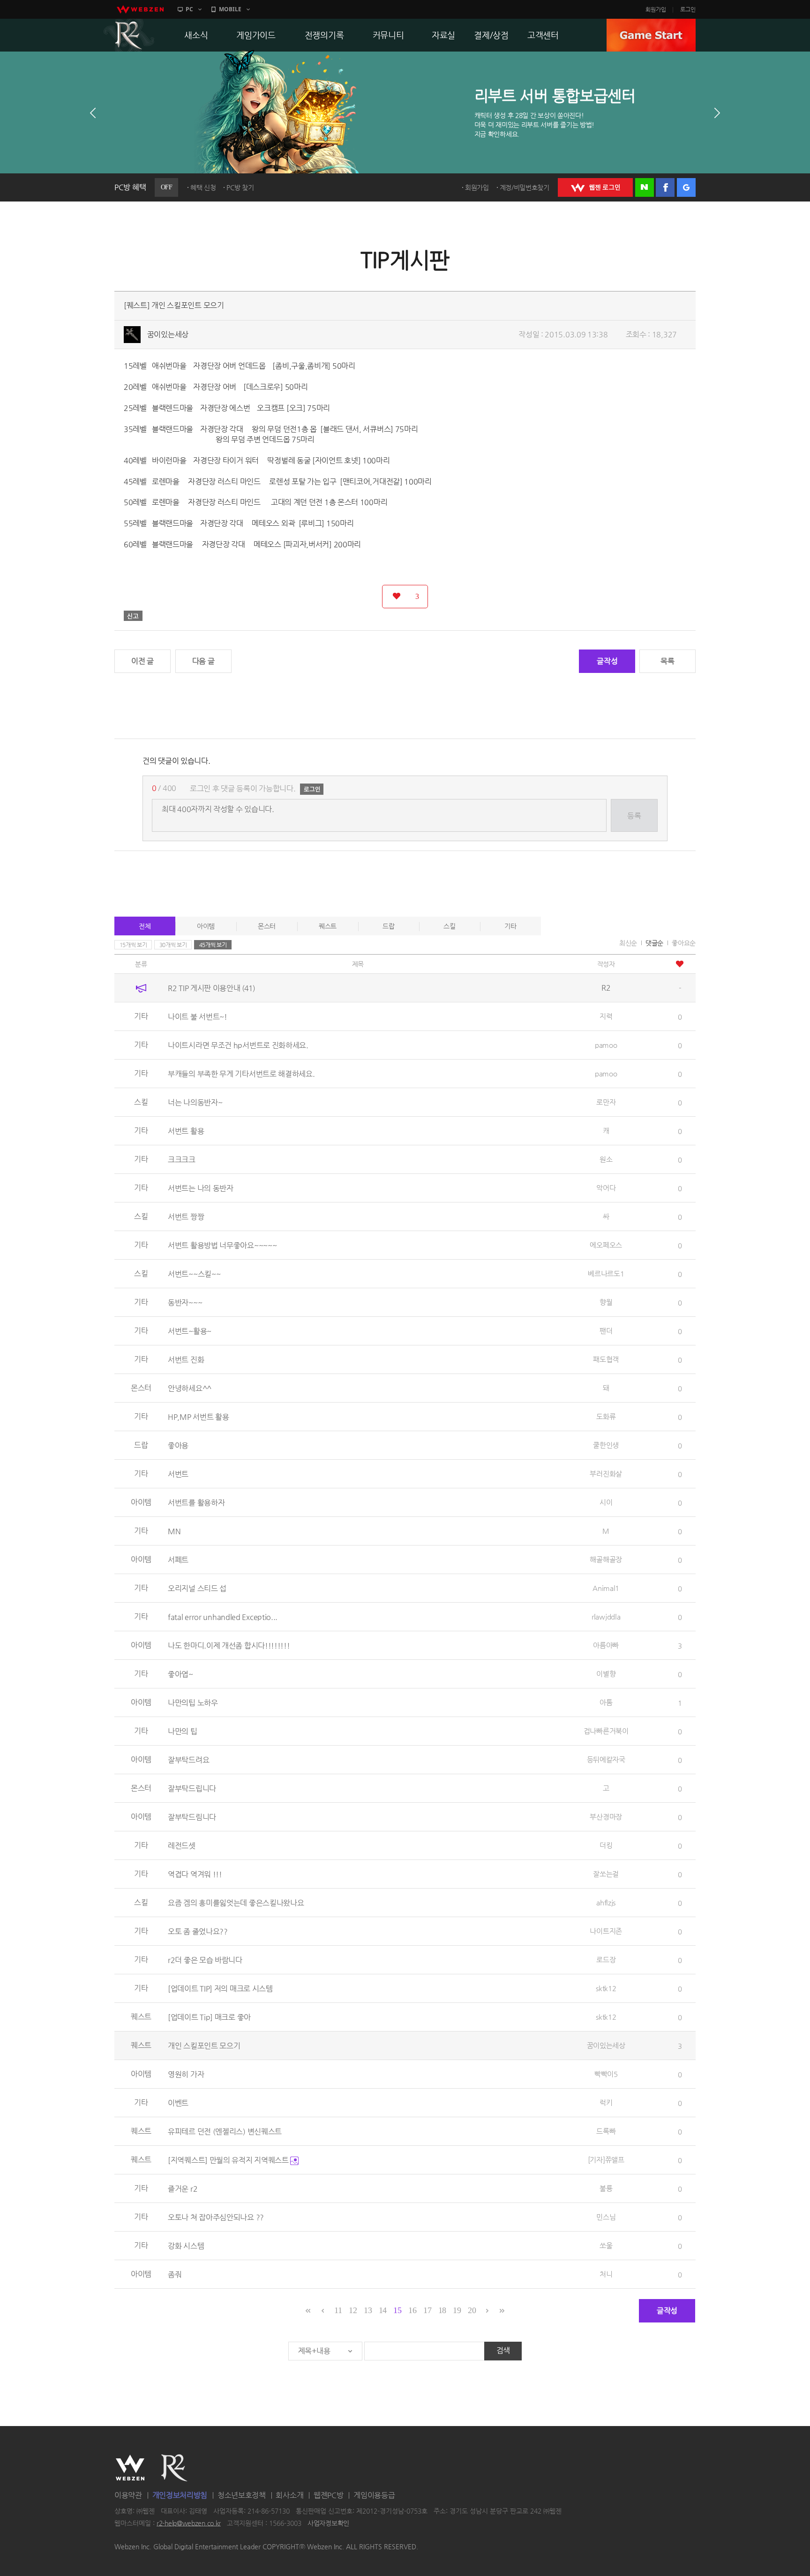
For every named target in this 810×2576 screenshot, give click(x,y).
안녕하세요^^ (190, 1388)
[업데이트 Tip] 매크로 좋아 (209, 2017)
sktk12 (606, 1988)
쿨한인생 (606, 1445)
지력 (606, 1016)
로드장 (606, 1960)
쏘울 (606, 2245)
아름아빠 (606, 1645)
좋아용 (178, 1445)
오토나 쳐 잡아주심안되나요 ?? (216, 2217)
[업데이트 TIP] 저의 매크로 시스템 (220, 1989)
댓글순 (654, 943)
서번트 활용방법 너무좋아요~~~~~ (222, 1245)
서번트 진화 (186, 1360)
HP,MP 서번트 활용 (198, 1417)
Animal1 (606, 1588)
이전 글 (142, 661)
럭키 (606, 2102)
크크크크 (182, 1160)
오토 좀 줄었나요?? (198, 1931)
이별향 (606, 1674)
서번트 (178, 1474)
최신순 (628, 943)
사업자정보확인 (328, 2523)
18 (442, 2310)
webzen (140, 9)
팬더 (606, 1331)
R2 (129, 35)
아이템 (206, 926)
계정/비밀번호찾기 (525, 187)
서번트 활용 (186, 1131)
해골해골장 (606, 1559)
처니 (606, 2274)
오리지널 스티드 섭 (197, 1588)
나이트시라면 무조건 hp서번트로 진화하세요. (238, 1045)
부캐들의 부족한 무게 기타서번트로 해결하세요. (241, 1074)
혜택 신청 (203, 187)
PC (189, 9)
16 (412, 2310)
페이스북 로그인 (665, 187)
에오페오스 (606, 1245)
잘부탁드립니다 (192, 1788)
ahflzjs (606, 1902)
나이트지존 (606, 1931)
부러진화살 (606, 1474)
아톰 (606, 1702)
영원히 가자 (186, 2074)
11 (338, 2310)
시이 (606, 1502)
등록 (634, 816)
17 (427, 2310)
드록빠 (606, 2131)
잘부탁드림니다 (192, 1817)
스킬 (449, 926)
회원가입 (656, 9)
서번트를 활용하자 (196, 1503)
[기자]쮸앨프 (606, 2160)
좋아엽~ (180, 1674)
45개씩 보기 (213, 945)
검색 (503, 2350)
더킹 (606, 1845)
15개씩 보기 (133, 945)
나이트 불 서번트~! (198, 1017)
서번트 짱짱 (186, 1217)
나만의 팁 (183, 1731)
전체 (145, 926)
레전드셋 (182, 1846)
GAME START (651, 35)
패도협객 (606, 1359)
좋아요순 (684, 943)
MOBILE (230, 9)
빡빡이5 (606, 2074)
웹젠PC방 (329, 2495)
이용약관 (128, 2495)
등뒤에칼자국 (606, 1759)
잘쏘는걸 (606, 1874)
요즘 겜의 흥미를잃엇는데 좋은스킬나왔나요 (236, 1903)
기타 (510, 926)
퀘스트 (328, 926)
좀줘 (175, 2274)
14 (383, 2310)
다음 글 (203, 661)
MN (174, 1531)
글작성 (607, 661)
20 (472, 2310)
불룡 (606, 2188)
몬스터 (267, 926)
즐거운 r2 (183, 2189)
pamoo (606, 1045)
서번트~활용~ (190, 1331)
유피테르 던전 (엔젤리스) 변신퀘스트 (225, 2132)
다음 (717, 113)
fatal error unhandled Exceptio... (223, 1617)
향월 (606, 1302)
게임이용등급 (374, 2495)
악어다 (606, 1188)
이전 (93, 113)
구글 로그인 (686, 187)
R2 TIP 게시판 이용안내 (211, 988)
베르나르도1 (606, 1273)
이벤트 (178, 2103)
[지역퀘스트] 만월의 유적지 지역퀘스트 (229, 2160)
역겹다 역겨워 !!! (195, 1874)
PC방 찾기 (240, 187)
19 (457, 2310)
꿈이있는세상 (168, 334)
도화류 (606, 1416)
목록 (667, 661)
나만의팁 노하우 (193, 1703)
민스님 (606, 2217)
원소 (606, 1159)
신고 (133, 616)
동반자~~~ (185, 1303)
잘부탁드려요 (188, 1760)
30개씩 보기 (173, 945)
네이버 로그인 (645, 187)
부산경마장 (606, 1817)
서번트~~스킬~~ (194, 1274)
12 (353, 2310)
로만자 (606, 1102)
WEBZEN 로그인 (595, 187)
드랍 (388, 926)
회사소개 (289, 2495)
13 (368, 2310)
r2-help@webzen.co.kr (189, 2523)
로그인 (688, 9)
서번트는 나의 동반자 (201, 1188)
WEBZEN (130, 2468)
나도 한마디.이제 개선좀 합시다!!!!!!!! (229, 1646)
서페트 (178, 1560)
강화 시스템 (186, 2246)
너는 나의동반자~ (195, 1102)
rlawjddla (606, 1617)
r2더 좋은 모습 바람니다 (205, 1960)
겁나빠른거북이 (606, 1731)
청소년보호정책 (242, 2495)
